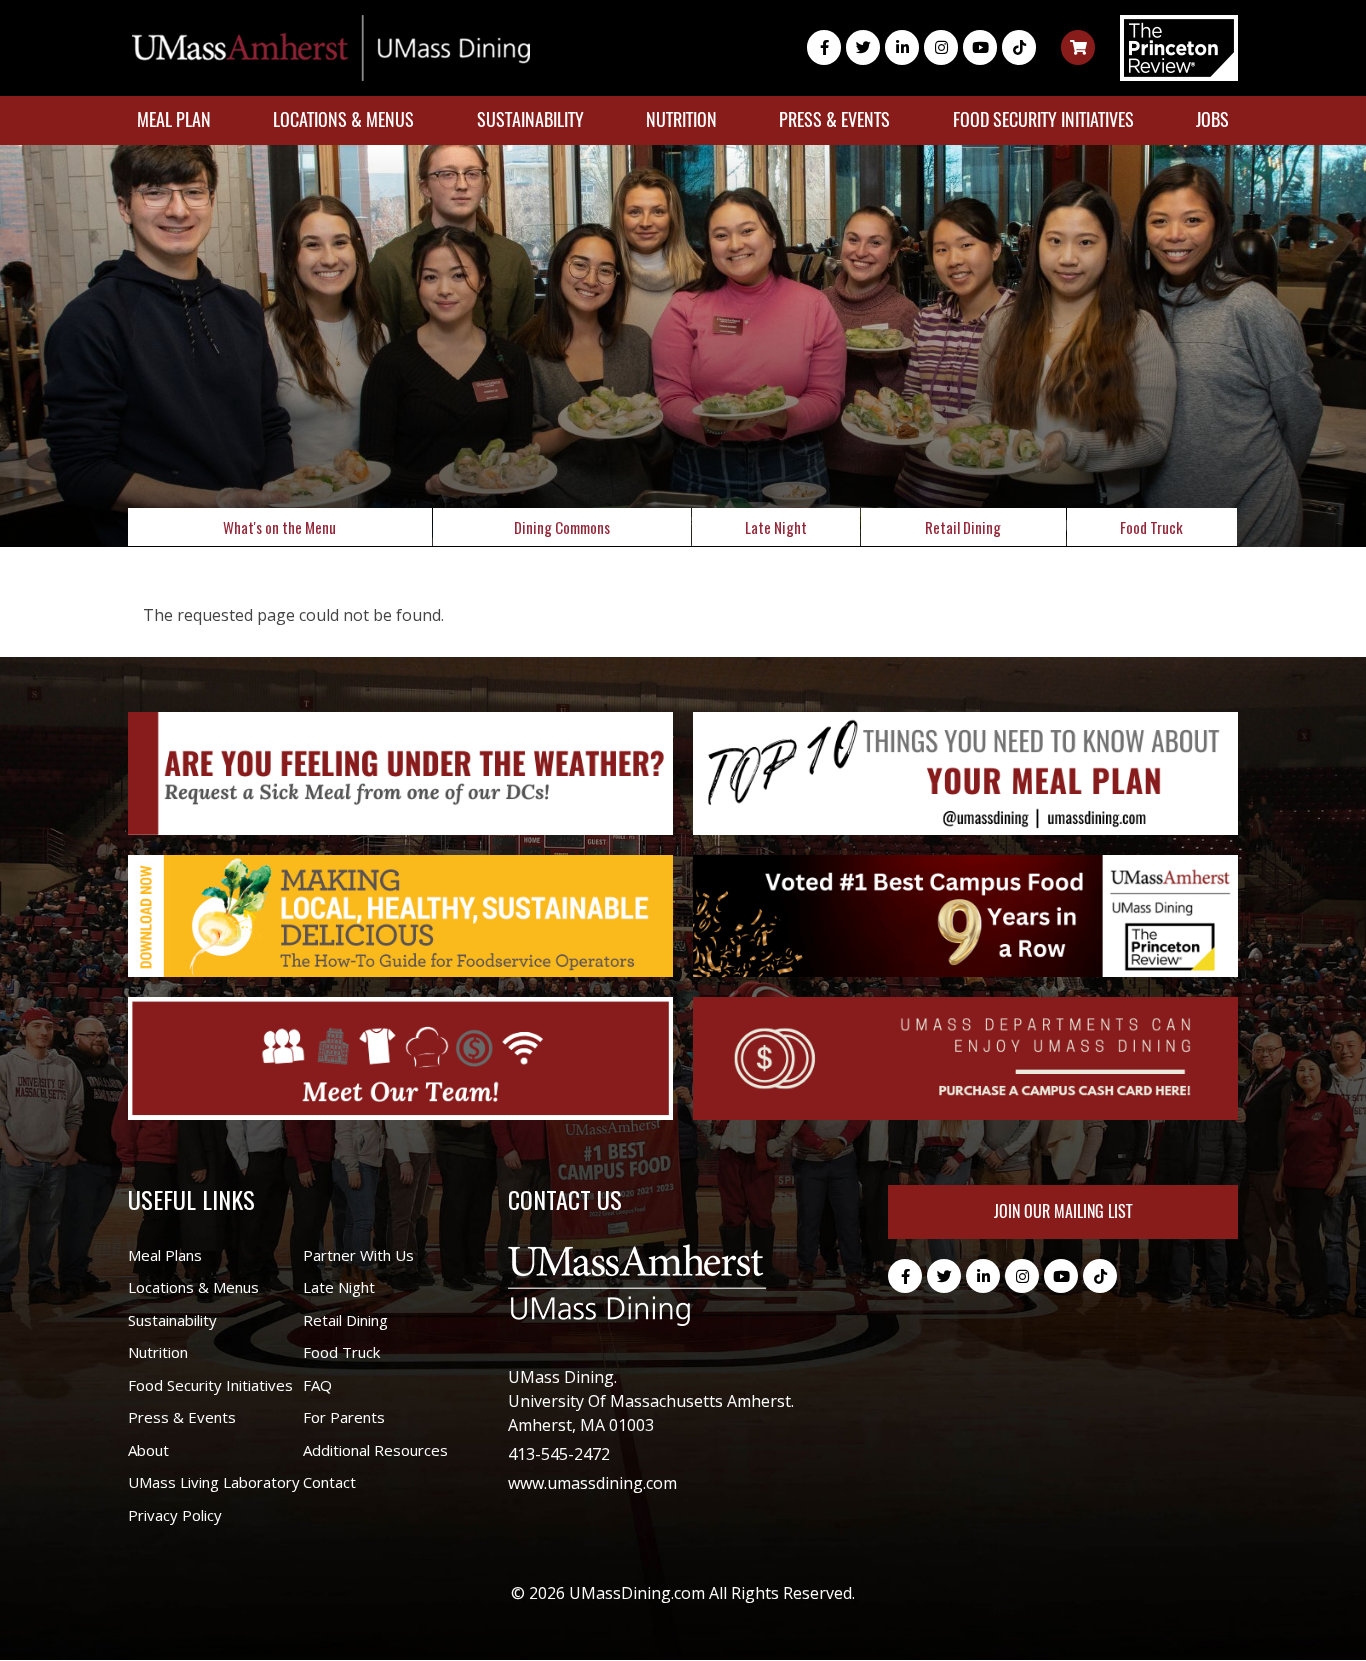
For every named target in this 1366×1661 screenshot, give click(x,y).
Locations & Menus (343, 119)
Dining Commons (562, 527)
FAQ (317, 1385)
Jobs (1212, 119)
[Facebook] (824, 47)
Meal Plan (174, 119)
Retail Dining (963, 527)
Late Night (776, 527)
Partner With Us (358, 1255)
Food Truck (1151, 527)
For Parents (344, 1417)
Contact (329, 1482)
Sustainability (530, 119)
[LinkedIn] (902, 47)
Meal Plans (165, 1255)
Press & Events (834, 119)
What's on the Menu (279, 527)
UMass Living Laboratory (214, 1482)
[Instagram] (941, 47)
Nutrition (681, 119)
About (148, 1450)
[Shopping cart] (1078, 47)
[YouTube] (980, 47)
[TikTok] (1019, 47)
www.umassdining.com (592, 1483)
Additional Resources (375, 1450)
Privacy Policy (175, 1515)
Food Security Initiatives (1043, 119)
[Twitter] (863, 47)
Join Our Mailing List (1063, 1211)
